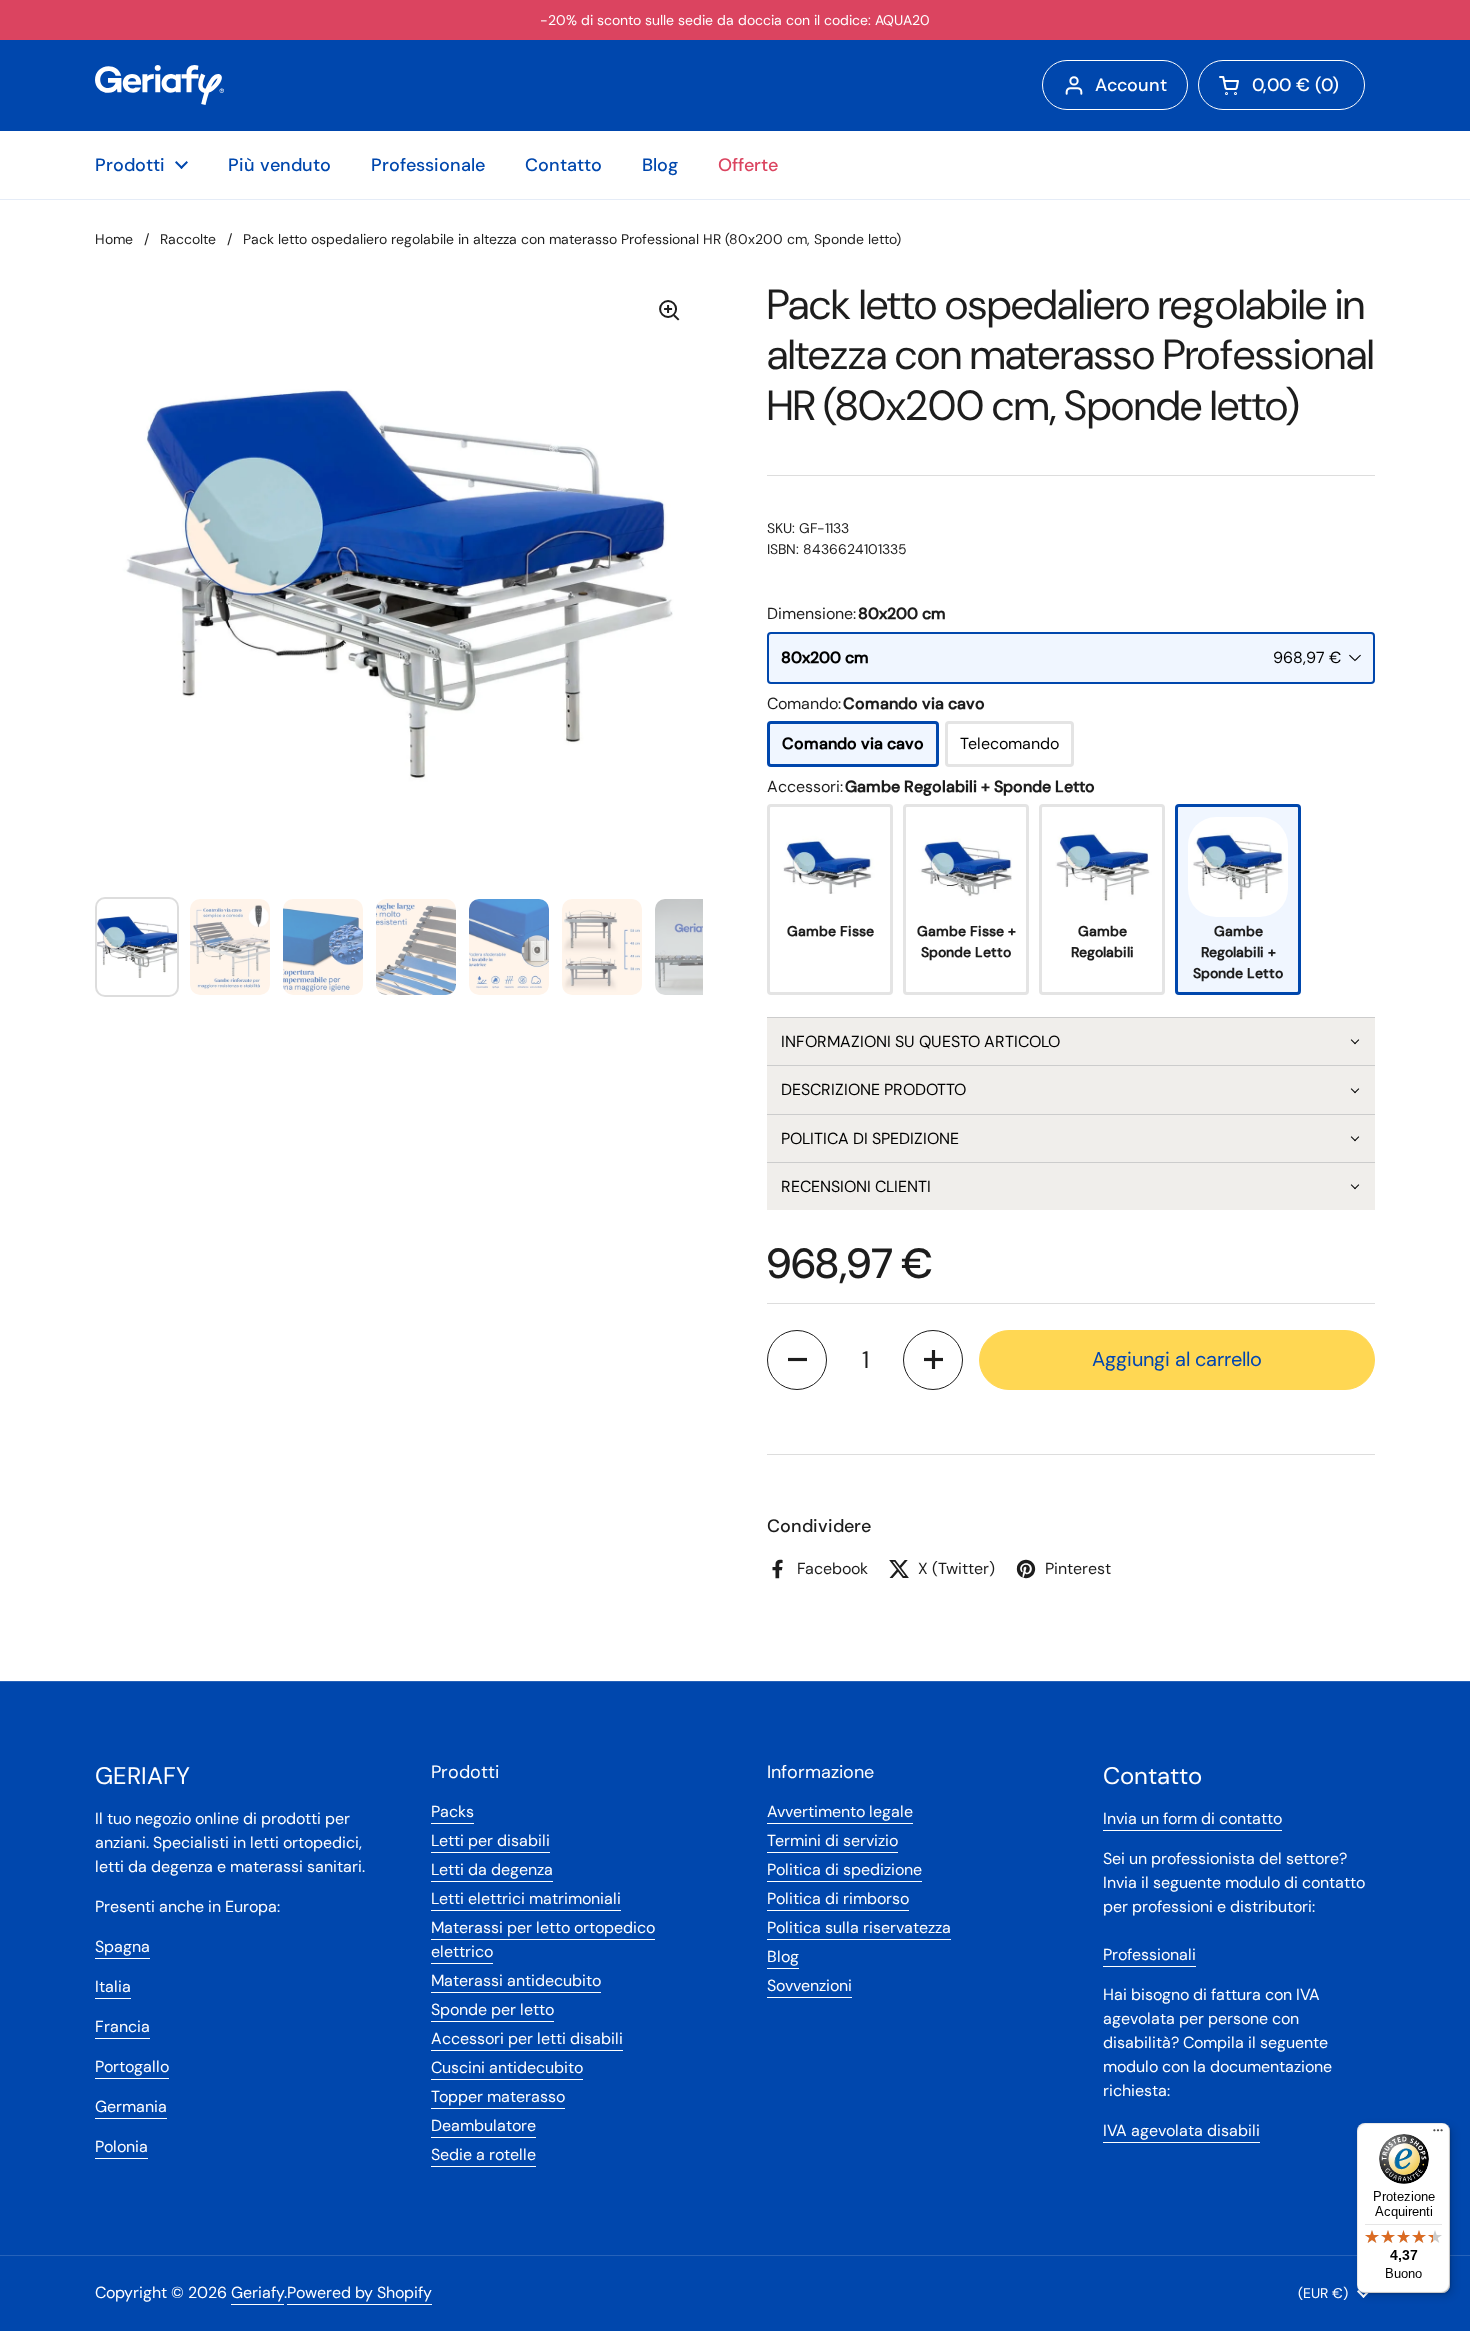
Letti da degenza (492, 1869)
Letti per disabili (490, 1840)
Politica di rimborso (838, 1898)
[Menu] (1438, 2135)
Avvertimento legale (840, 1811)
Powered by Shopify (359, 2292)
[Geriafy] (159, 85)
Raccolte (188, 239)
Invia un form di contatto (1192, 1818)
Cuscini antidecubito (507, 2067)
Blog (783, 1956)
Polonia (121, 2146)
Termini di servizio (832, 1840)
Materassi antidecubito (516, 1980)
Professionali (1149, 1954)
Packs (452, 1811)
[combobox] (1071, 658)
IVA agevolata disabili (1181, 2130)
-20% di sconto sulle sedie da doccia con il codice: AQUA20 (735, 20)
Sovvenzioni (809, 1985)
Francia (122, 2026)
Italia (113, 1986)
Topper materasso (498, 2096)
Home (114, 239)
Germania (131, 2106)
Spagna (122, 1946)
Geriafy (257, 2292)
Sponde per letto (492, 2009)
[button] (1071, 1041)
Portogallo (132, 2066)
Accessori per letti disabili (527, 2038)
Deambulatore (483, 2125)
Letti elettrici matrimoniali (526, 1898)
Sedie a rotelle (483, 2154)
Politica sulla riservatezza (859, 1927)
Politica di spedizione (844, 1869)
